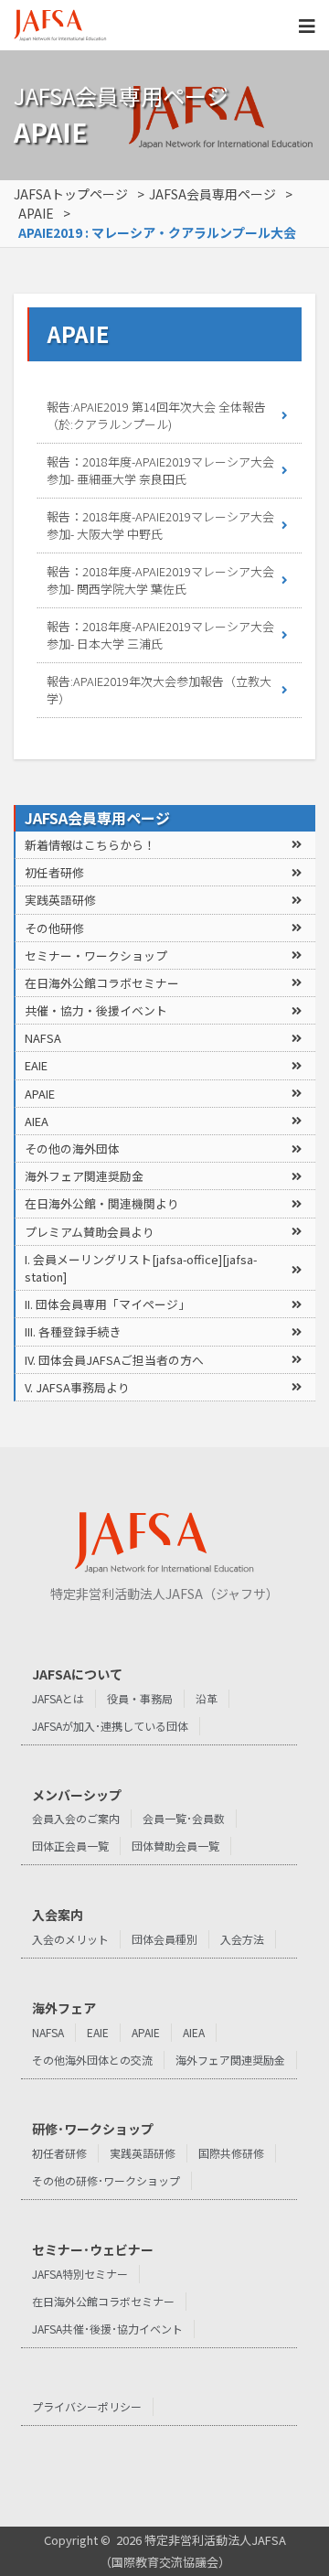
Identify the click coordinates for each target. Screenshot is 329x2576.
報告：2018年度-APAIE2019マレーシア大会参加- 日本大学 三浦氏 (160, 635)
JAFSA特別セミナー (80, 2274)
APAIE (40, 1094)
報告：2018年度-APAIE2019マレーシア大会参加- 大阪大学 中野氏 (160, 526)
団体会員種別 (164, 1939)
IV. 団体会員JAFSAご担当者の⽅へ (114, 1360)
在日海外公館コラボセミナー (103, 2301)
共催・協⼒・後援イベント (96, 1010)
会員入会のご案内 (76, 1818)
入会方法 (242, 1939)
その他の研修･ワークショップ (106, 2180)
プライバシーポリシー (87, 2406)
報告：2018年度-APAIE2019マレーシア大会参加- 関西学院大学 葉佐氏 (160, 580)
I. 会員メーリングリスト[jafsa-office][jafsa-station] (141, 1268)
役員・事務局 (140, 1698)
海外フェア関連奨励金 (84, 1176)
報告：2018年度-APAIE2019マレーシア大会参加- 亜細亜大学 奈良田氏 (160, 471)
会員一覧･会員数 (184, 1818)
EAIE (36, 1065)
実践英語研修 (60, 900)
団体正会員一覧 (70, 1846)
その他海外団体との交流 (92, 2060)
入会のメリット (70, 1939)
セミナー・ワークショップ (96, 955)
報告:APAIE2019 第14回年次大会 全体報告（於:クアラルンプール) (156, 416)
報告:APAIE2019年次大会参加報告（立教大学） (159, 690)
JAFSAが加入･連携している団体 (110, 1726)
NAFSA (43, 1038)
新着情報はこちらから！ (90, 845)
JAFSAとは (58, 1698)
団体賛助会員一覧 (175, 1846)
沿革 (207, 1698)
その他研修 (54, 928)
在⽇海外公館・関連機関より (102, 1203)
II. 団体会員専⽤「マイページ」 (107, 1304)
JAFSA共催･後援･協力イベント (107, 2329)
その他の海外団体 (72, 1148)
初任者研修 (54, 872)
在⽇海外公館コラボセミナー (102, 983)
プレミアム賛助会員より (90, 1232)
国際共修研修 (231, 2153)
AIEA (37, 1121)
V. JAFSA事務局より (77, 1387)
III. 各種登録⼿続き (73, 1331)
